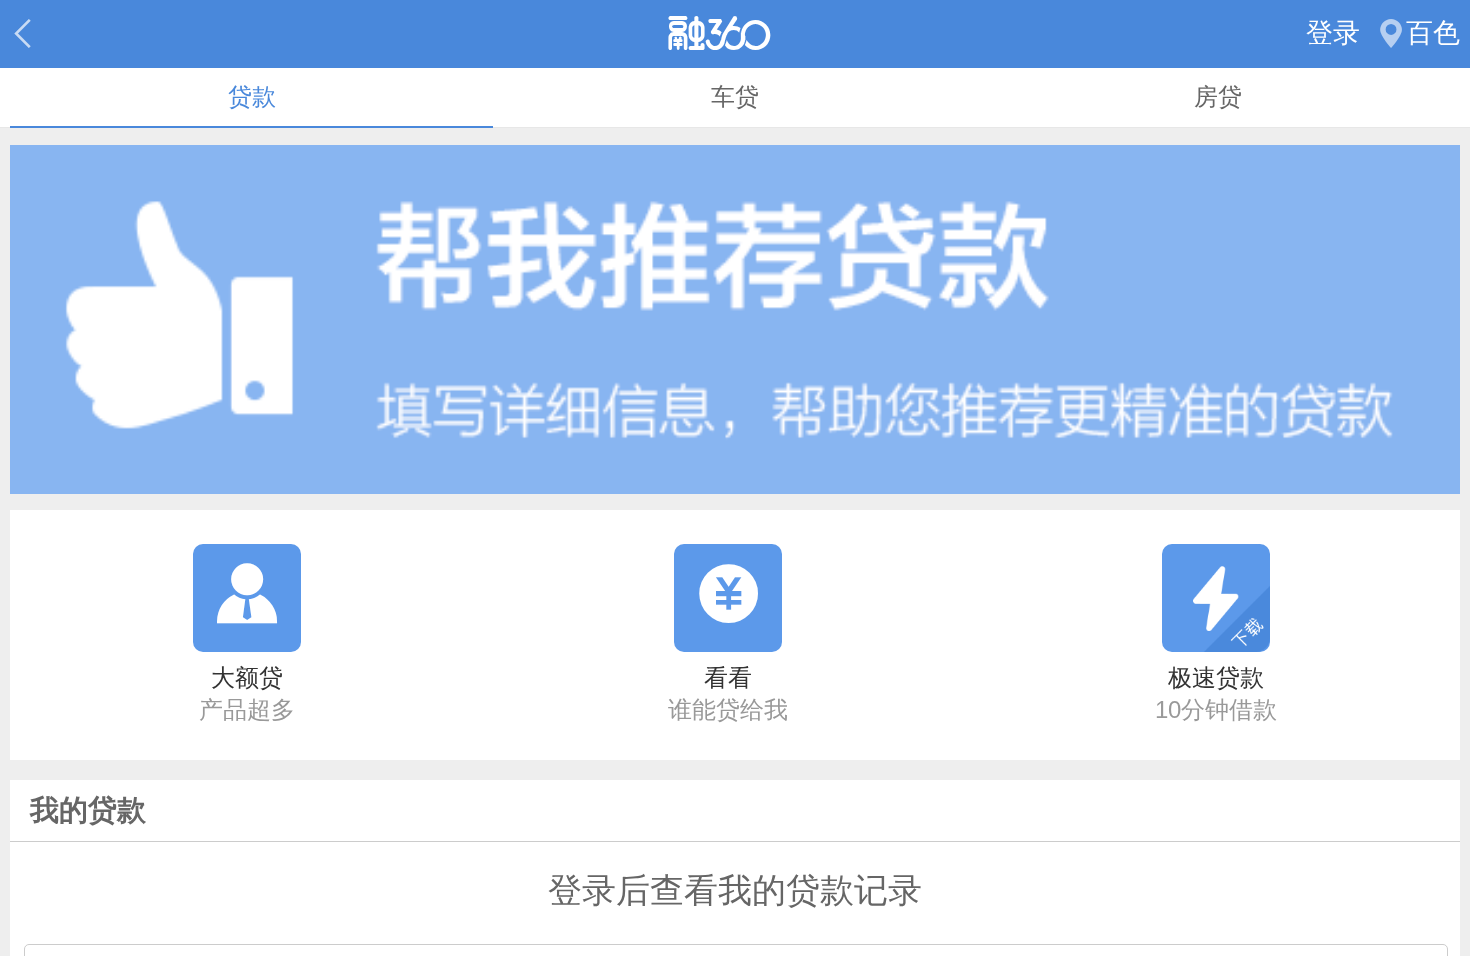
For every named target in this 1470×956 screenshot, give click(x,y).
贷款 (252, 97)
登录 (1333, 33)
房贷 (1218, 97)
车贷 (735, 97)
